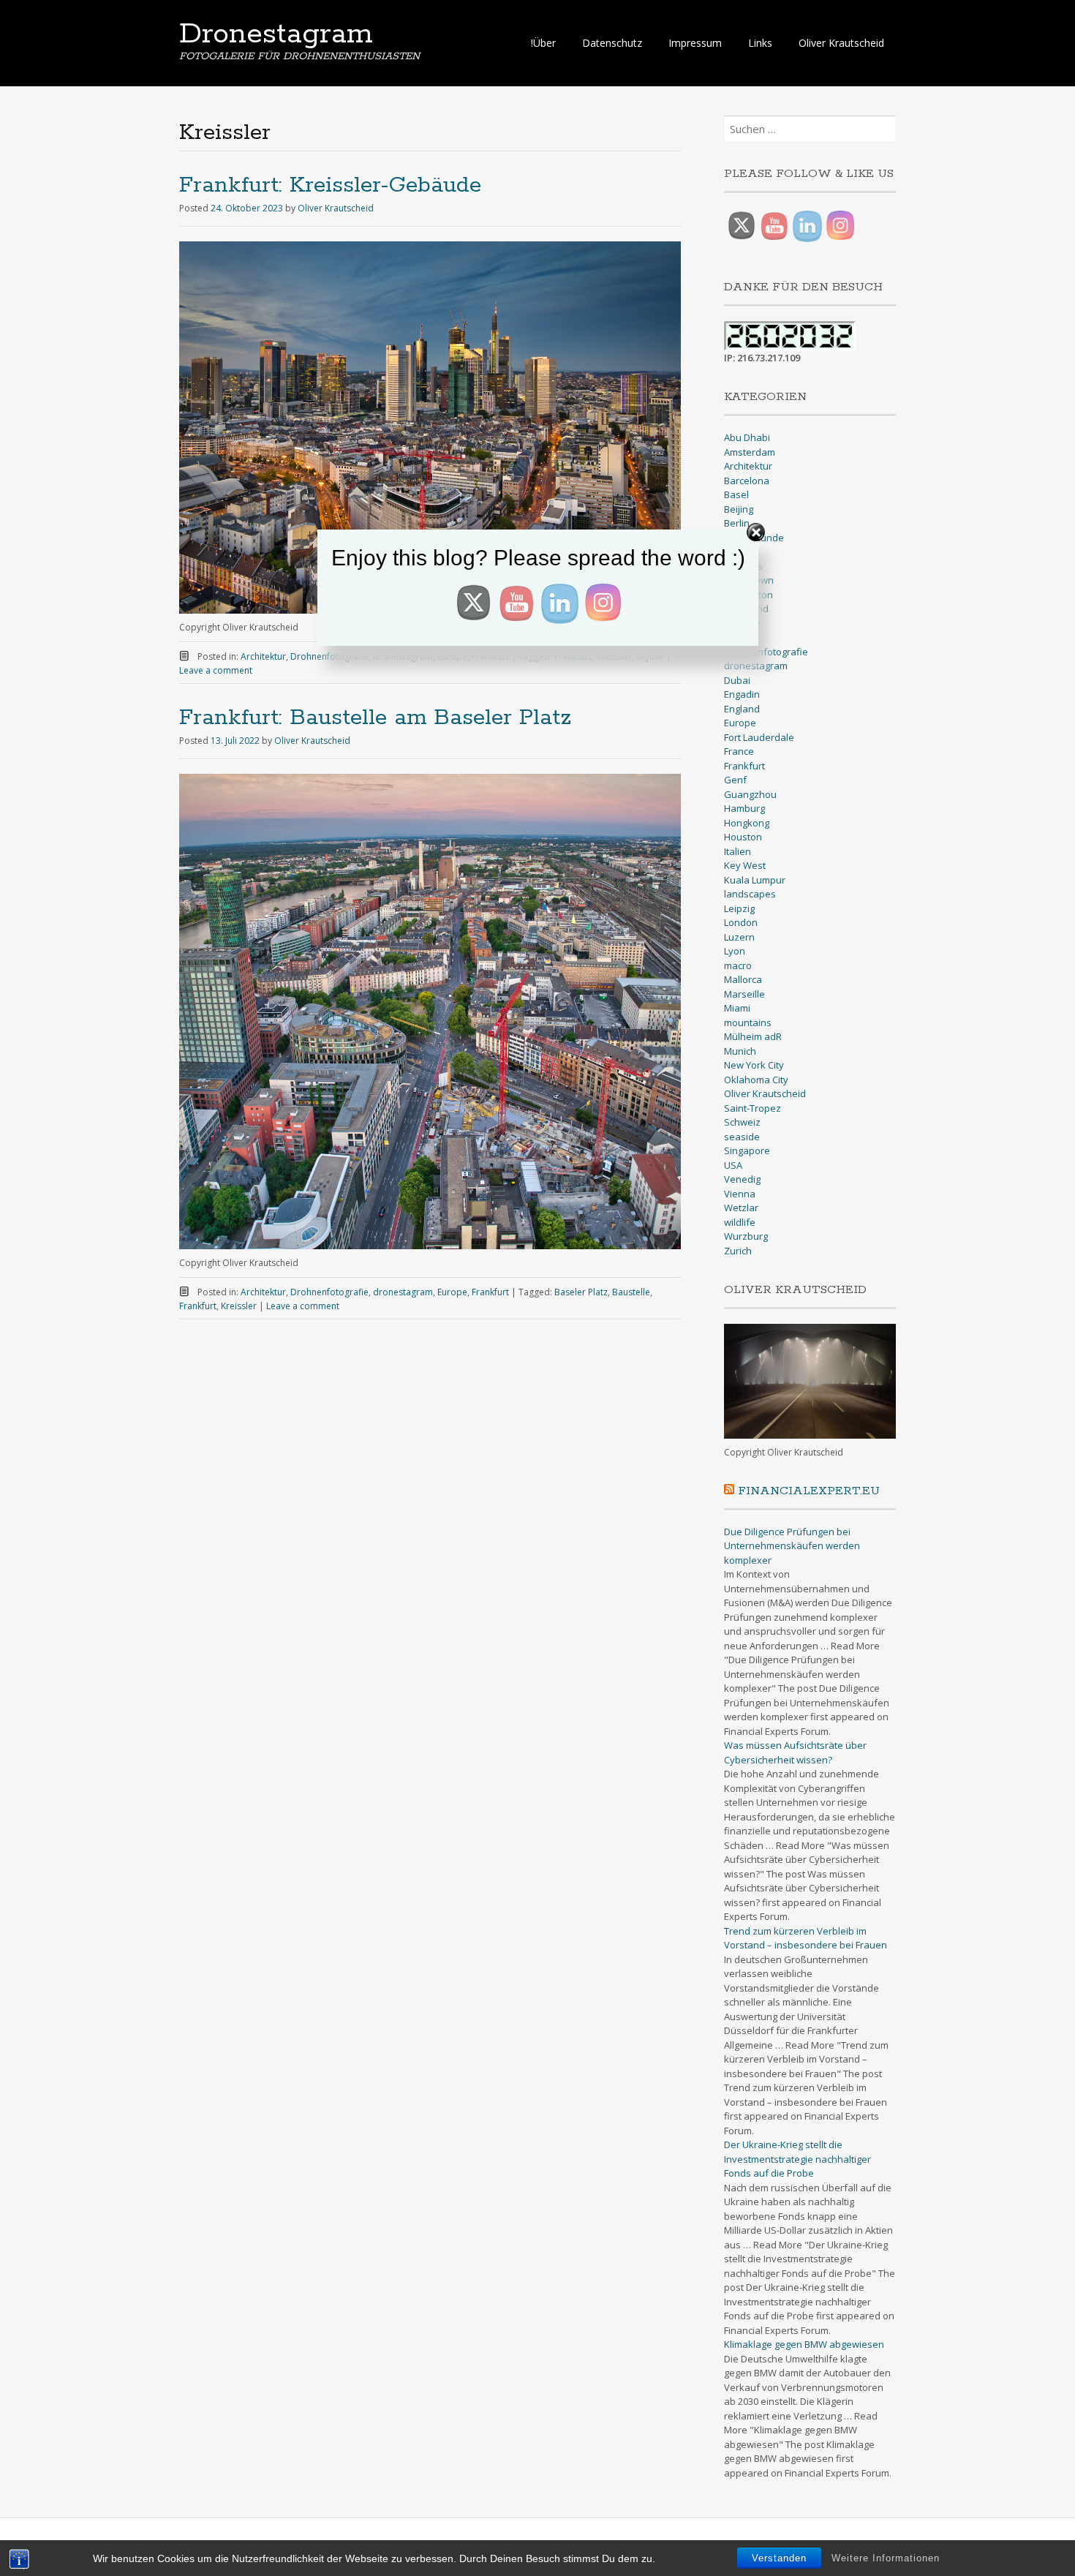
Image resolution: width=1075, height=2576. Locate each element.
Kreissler (239, 1306)
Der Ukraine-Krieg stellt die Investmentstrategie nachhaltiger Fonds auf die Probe (797, 2159)
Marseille (744, 994)
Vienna (740, 1194)
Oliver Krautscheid (841, 43)
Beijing (739, 509)
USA (733, 1165)
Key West (745, 865)
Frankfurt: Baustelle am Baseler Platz (375, 718)
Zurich (738, 1251)
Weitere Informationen (886, 2558)
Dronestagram (276, 34)
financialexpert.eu (809, 1491)
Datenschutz (612, 43)
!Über (543, 43)
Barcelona (747, 481)
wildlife (740, 1222)
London (741, 922)
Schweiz (742, 1122)
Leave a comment (216, 670)
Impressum (695, 43)
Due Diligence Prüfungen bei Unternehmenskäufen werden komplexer (792, 1546)
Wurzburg (746, 1236)
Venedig (742, 1179)
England (742, 709)
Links (760, 43)
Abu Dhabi (747, 437)
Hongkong (747, 823)
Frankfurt (490, 1292)
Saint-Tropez (752, 1108)
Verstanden (779, 2558)
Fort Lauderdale (759, 737)
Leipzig (739, 908)
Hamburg (744, 808)
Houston (743, 837)
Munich (740, 1051)
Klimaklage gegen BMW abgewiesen (804, 2344)
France (739, 751)
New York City (754, 1065)
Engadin (742, 694)
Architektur (263, 1292)
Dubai (737, 680)
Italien (738, 851)
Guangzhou (750, 794)
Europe (452, 1292)
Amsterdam (750, 452)
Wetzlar (741, 1208)
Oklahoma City (756, 1080)
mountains (748, 1023)
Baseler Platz (581, 1292)
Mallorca (743, 979)
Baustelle (631, 1292)
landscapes (750, 894)
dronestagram (403, 1292)
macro (738, 965)
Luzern (739, 937)
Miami (737, 1008)
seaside (742, 1137)
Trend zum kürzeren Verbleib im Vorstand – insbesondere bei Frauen (806, 1938)
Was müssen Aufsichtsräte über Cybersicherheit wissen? (795, 1752)
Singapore (747, 1150)
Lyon (735, 951)
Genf (735, 780)
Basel (736, 494)
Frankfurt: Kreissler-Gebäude (330, 185)
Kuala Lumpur (755, 880)
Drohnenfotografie (329, 1292)
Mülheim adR (753, 1036)
